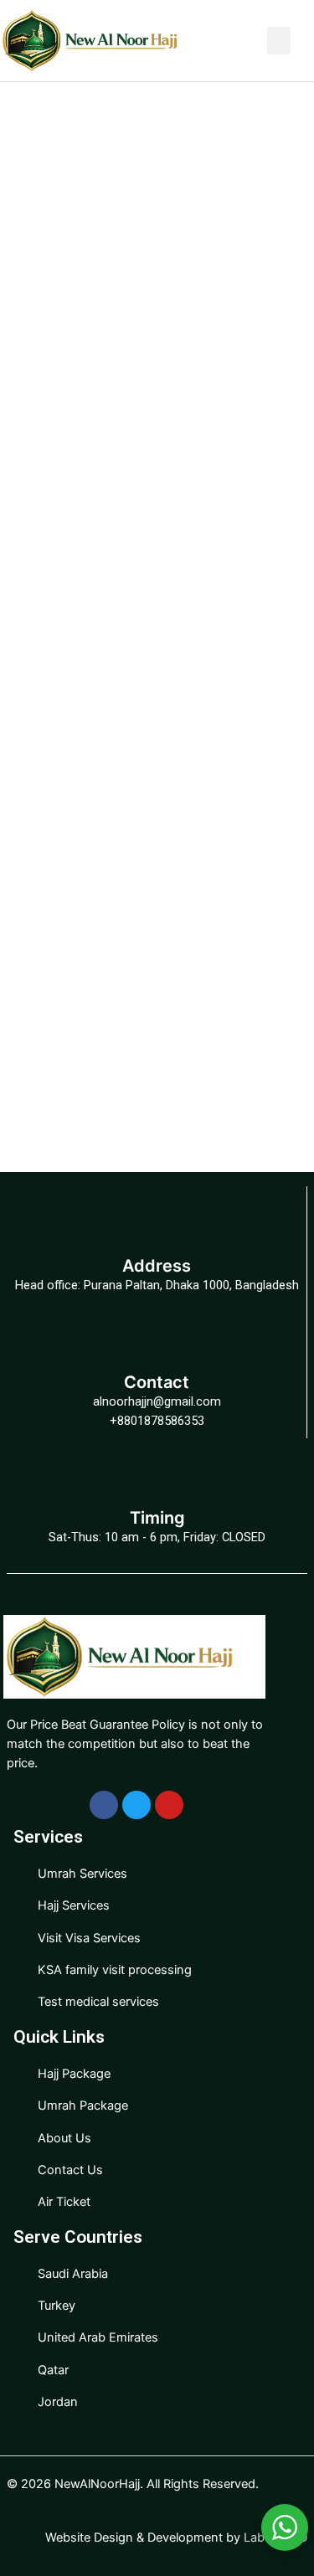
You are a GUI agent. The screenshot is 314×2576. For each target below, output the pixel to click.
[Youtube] (169, 1805)
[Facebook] (104, 1805)
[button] (279, 41)
